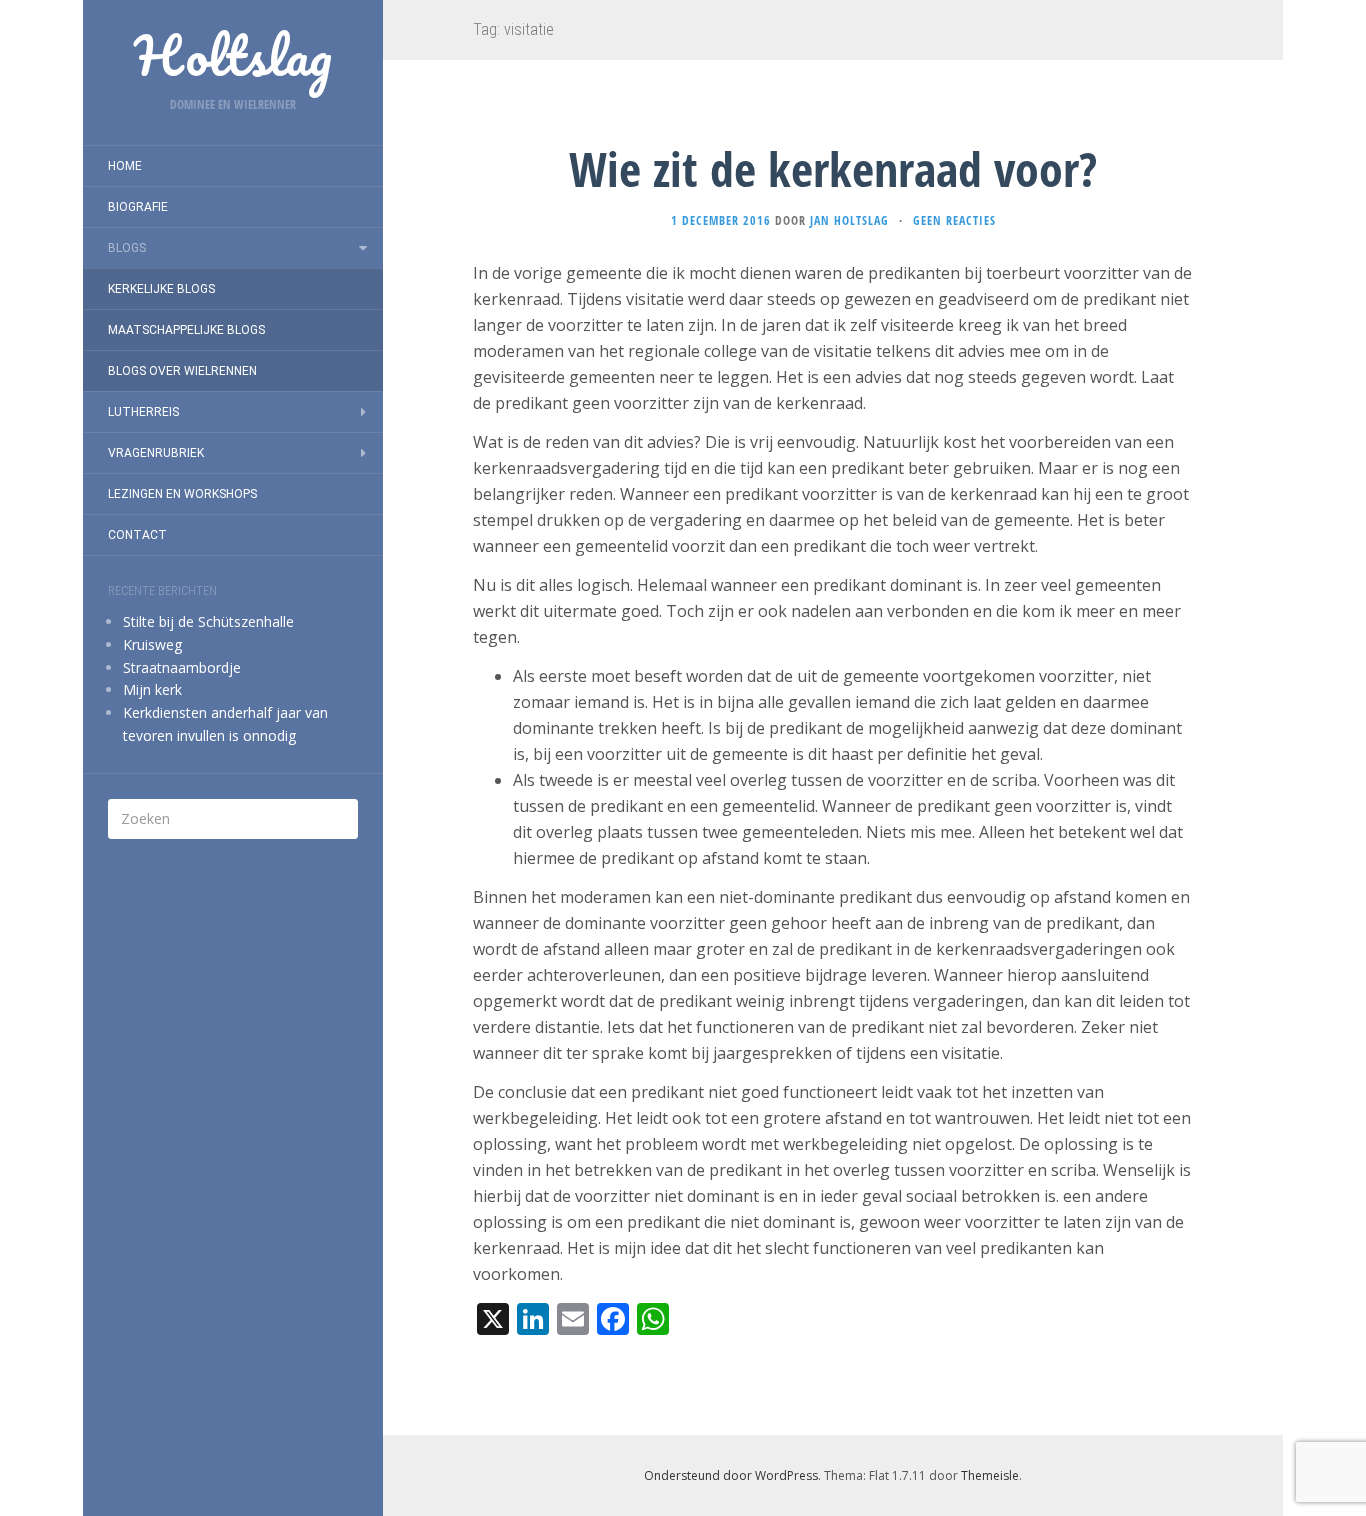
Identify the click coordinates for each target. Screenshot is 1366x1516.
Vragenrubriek (156, 453)
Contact (137, 535)
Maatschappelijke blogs (186, 330)
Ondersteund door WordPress (731, 1475)
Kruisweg (152, 644)
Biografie (138, 207)
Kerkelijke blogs (161, 289)
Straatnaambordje (182, 667)
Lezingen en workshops (182, 494)
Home (125, 166)
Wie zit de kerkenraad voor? (833, 168)
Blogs (127, 248)
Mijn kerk (152, 689)
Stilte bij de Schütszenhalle (208, 621)
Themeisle (990, 1475)
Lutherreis (143, 412)
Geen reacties (954, 220)
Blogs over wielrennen (182, 371)
